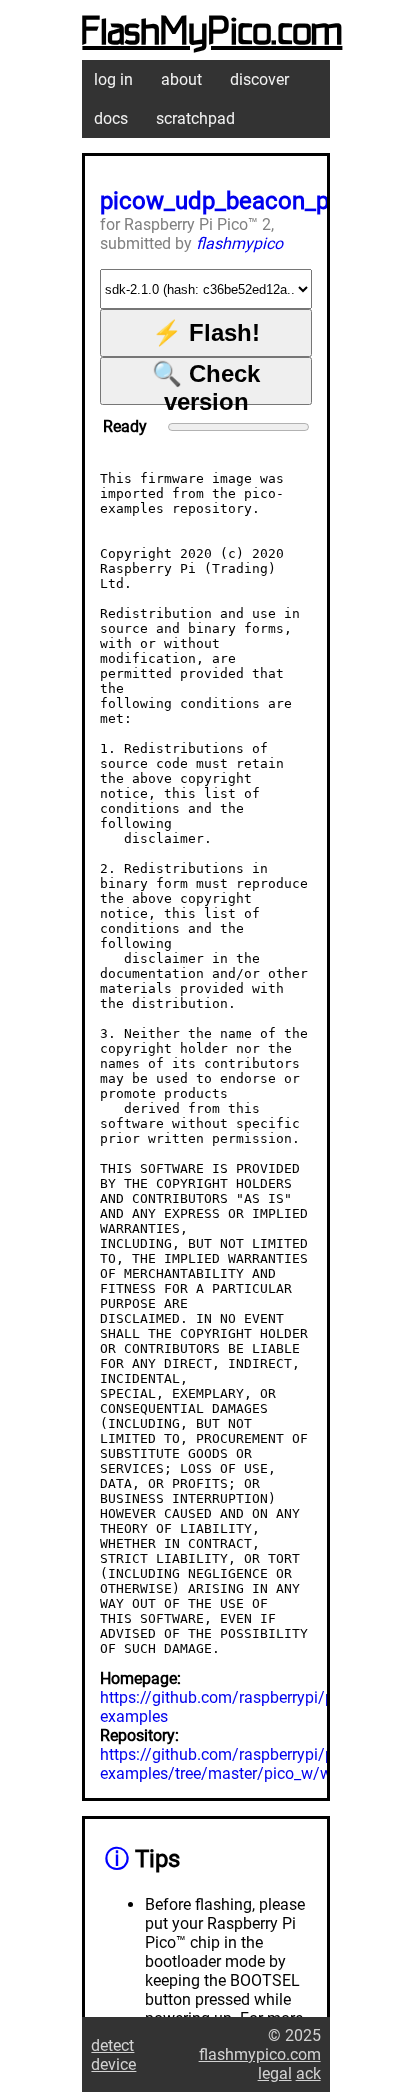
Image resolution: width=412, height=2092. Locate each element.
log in (113, 79)
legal (275, 2073)
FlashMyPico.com (212, 33)
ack (308, 2073)
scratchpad (195, 118)
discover (259, 79)
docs (111, 118)
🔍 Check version (206, 382)
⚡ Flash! (206, 332)
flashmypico (239, 243)
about (181, 79)
